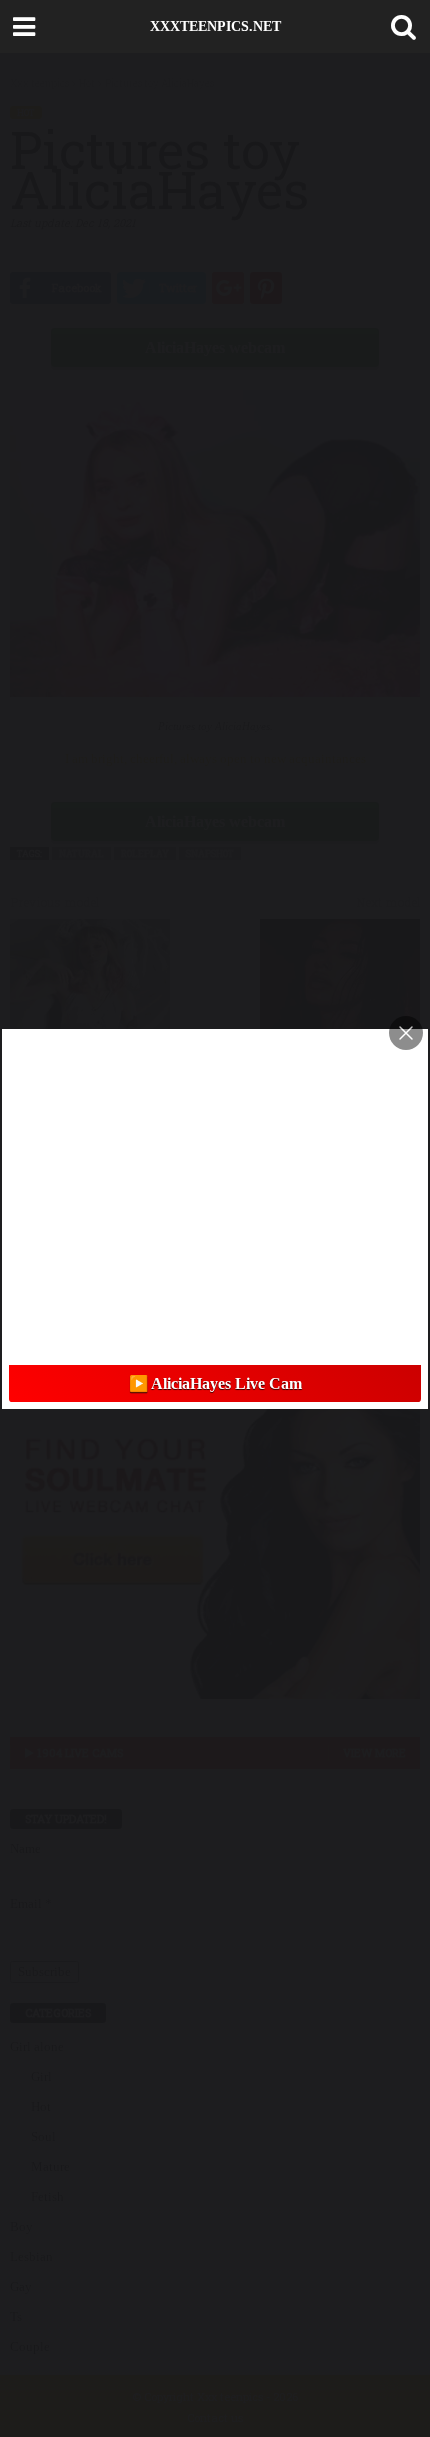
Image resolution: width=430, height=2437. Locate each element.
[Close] (406, 1033)
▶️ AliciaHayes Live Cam (215, 1383)
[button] (399, 27)
